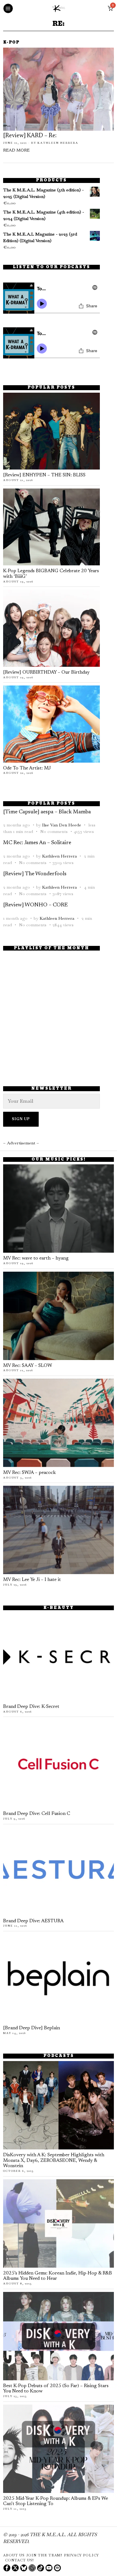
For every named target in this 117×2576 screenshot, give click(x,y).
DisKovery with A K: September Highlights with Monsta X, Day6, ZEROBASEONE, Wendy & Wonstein (54, 2161)
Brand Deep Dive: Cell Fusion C (37, 1814)
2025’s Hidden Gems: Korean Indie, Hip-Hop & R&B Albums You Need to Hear (58, 2276)
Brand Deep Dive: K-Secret (31, 1707)
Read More (16, 151)
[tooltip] (7, 2568)
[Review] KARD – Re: (30, 136)
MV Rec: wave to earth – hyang (36, 1258)
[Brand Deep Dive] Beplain (32, 2028)
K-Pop (11, 43)
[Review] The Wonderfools (35, 874)
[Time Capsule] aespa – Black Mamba (47, 812)
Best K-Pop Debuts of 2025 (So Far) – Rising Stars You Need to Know (56, 2389)
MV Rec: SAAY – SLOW (28, 1366)
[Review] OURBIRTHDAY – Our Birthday (46, 673)
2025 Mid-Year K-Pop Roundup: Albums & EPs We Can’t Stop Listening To (56, 2501)
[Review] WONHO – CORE (35, 905)
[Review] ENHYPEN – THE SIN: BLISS (44, 475)
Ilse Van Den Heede (62, 825)
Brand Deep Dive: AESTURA (33, 1921)
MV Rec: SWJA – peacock (29, 1473)
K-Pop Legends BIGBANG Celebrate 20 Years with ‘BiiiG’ (51, 574)
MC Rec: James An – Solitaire (37, 843)
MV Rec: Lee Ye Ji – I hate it (32, 1580)
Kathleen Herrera (58, 143)
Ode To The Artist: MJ (27, 768)
